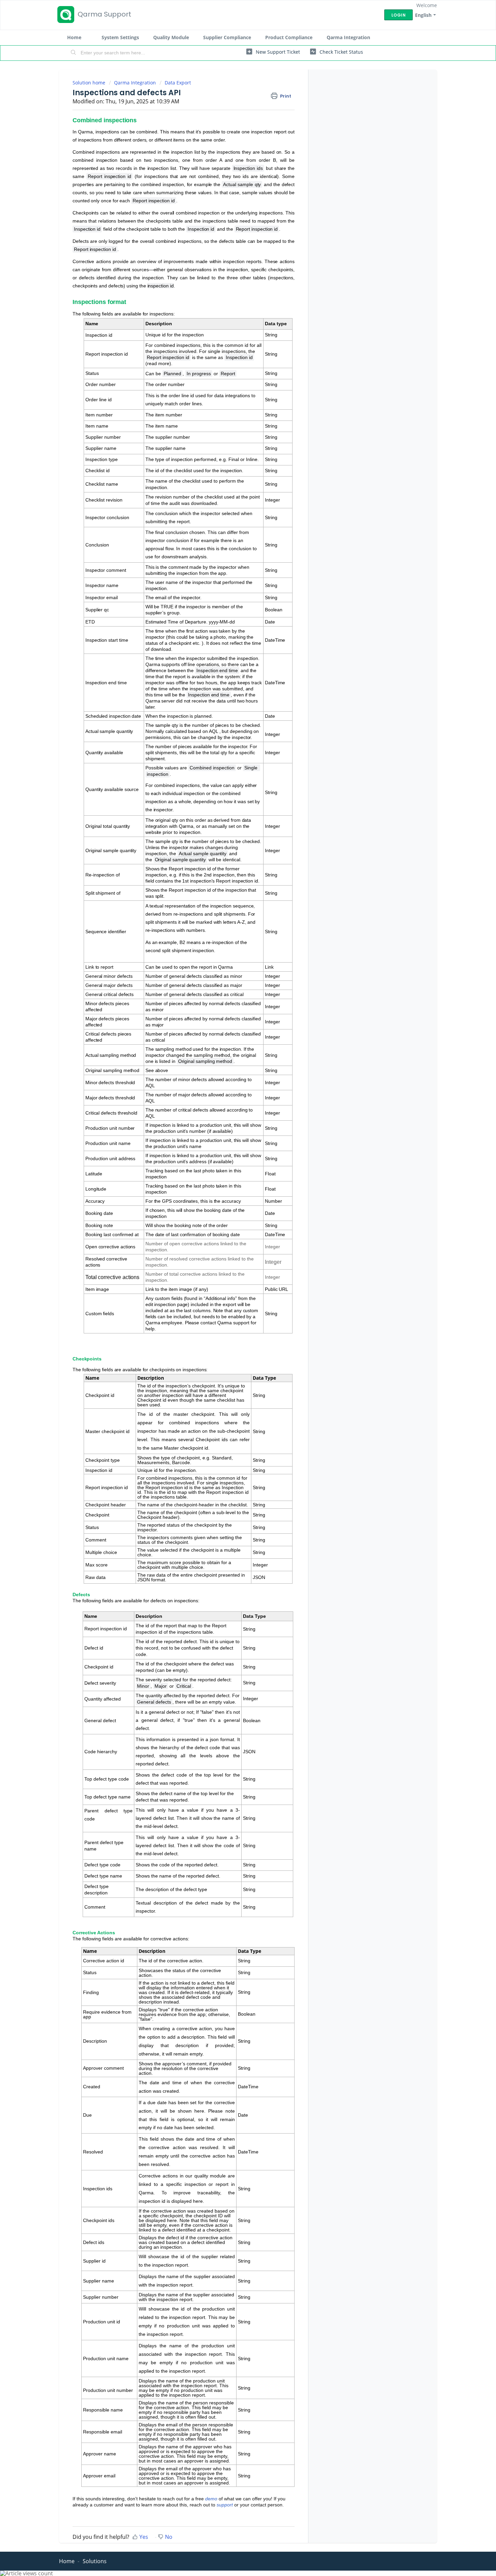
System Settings (120, 37)
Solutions (95, 2561)
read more (158, 363)
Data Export (178, 83)
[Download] (236, 1243)
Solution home (90, 83)
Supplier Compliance (227, 37)
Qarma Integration (348, 37)
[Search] (74, 53)
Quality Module (171, 37)
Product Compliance (289, 37)
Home (74, 37)
